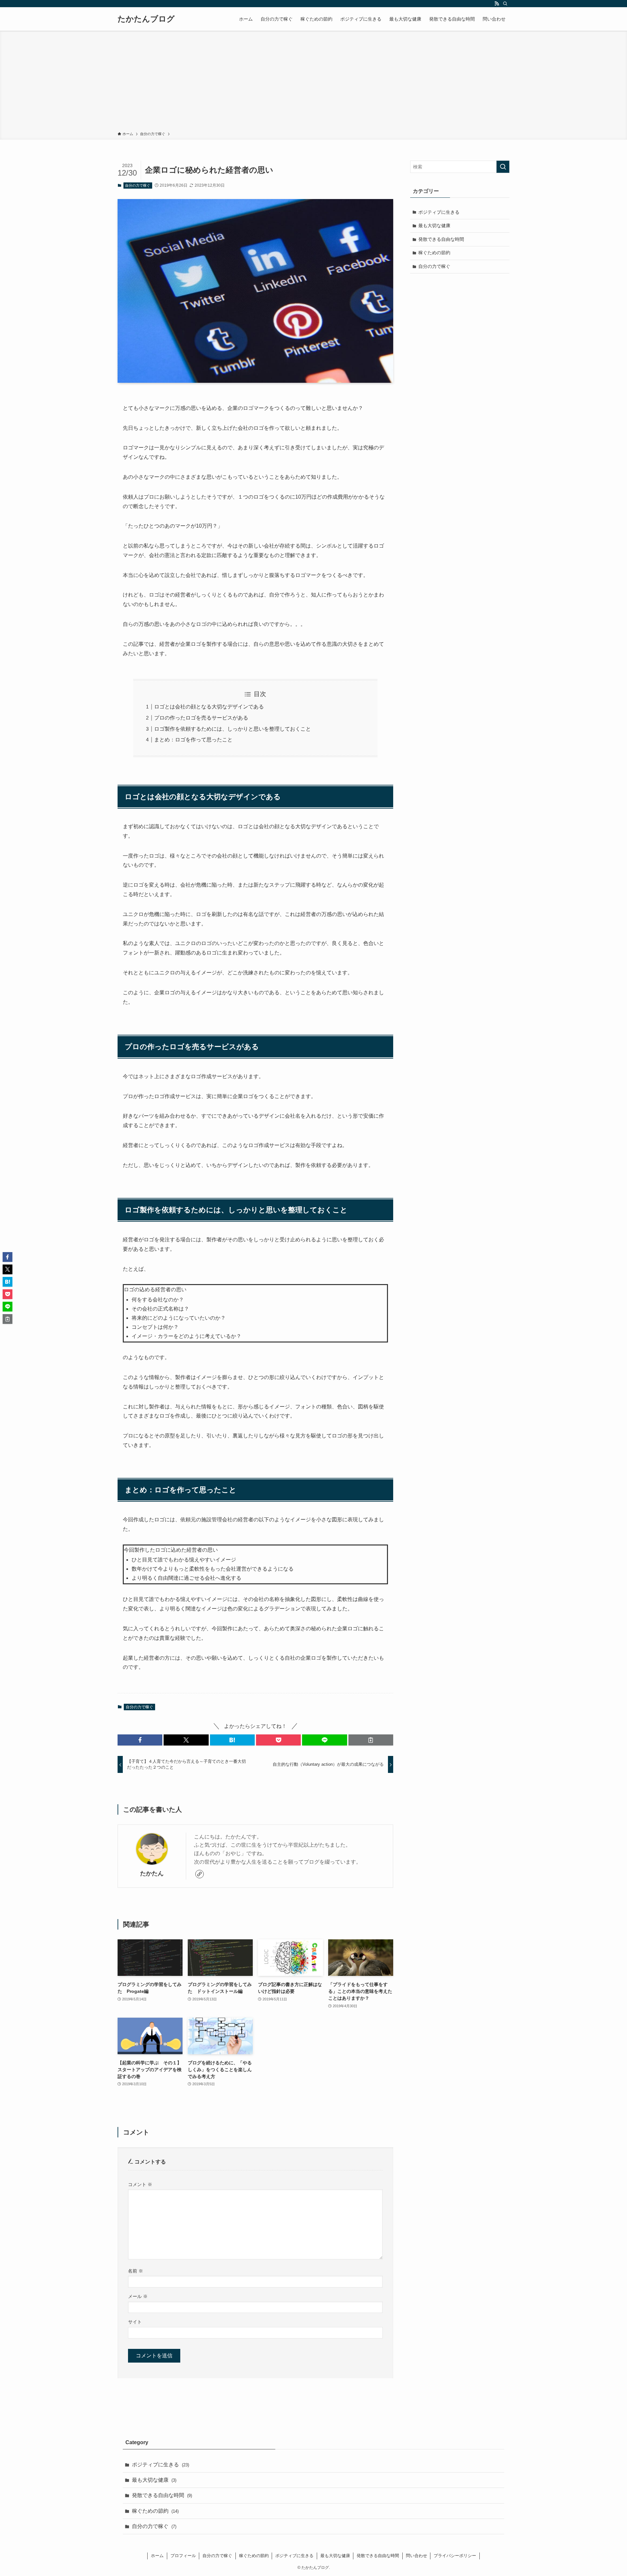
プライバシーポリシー (455, 2556)
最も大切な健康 (434, 225)
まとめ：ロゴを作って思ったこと (193, 740)
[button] (140, 1740)
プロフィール (183, 2556)
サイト (135, 2322)
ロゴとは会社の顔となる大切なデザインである (209, 707)
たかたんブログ (146, 19)
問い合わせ (417, 2556)
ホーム (157, 2556)
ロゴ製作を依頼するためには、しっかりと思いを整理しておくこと (233, 729)
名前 (136, 2271)
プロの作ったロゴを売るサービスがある (201, 718)
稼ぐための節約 (434, 253)
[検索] (505, 4)
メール (138, 2296)
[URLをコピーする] (371, 1740)
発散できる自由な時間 (441, 239)
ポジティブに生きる (439, 212)
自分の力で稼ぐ (138, 185)
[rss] (497, 4)
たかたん (152, 1873)
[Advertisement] (313, 82)
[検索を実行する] (503, 167)
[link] (200, 1874)
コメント (140, 2184)
